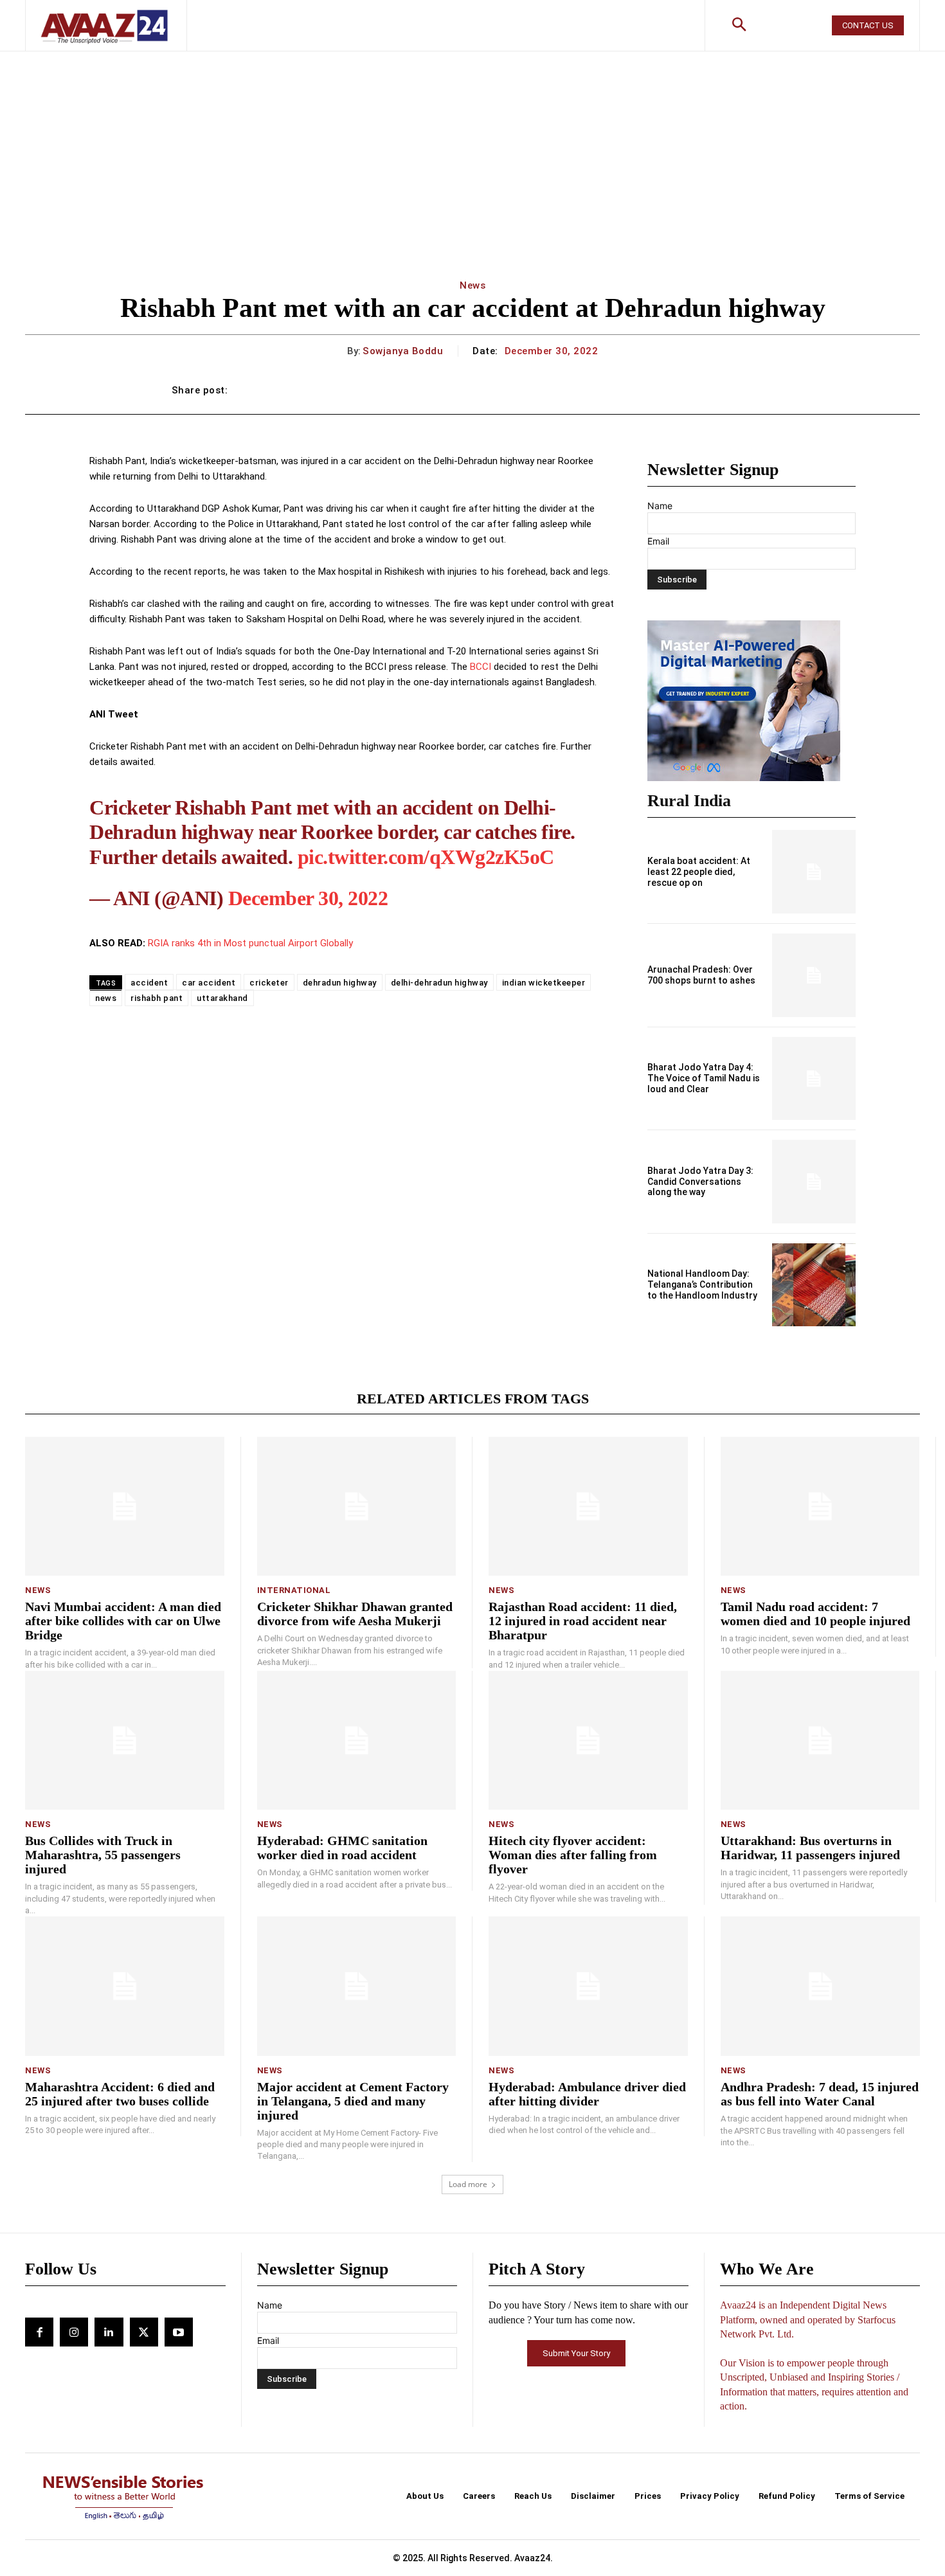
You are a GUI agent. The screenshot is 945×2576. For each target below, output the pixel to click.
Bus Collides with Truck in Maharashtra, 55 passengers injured (103, 1855)
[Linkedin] (109, 2332)
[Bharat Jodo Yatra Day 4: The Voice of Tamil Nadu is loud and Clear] (814, 1079)
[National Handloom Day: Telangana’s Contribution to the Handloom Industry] (814, 1285)
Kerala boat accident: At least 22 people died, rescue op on (699, 872)
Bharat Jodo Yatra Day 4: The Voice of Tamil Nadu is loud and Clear (704, 1078)
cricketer (269, 983)
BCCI (479, 667)
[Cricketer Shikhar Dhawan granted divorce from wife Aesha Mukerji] (357, 1507)
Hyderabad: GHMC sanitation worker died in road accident (342, 1848)
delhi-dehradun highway (439, 983)
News (473, 285)
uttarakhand (222, 998)
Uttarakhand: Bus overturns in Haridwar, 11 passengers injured (810, 1848)
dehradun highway (340, 983)
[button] (739, 26)
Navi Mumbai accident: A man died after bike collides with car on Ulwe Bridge (123, 1621)
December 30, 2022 (308, 898)
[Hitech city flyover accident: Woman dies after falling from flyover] (588, 1741)
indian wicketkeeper (544, 983)
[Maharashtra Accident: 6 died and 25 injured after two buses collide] (125, 1986)
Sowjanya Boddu (403, 351)
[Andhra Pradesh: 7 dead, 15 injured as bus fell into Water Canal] (821, 1986)
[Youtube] (179, 2332)
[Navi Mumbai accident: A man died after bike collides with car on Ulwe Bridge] (125, 1507)
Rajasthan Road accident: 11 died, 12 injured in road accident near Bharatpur (583, 1621)
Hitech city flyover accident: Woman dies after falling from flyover (573, 1855)
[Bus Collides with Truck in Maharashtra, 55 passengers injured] (125, 1741)
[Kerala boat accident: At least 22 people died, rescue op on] (814, 872)
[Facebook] (39, 2332)
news (106, 998)
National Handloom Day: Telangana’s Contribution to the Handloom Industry (702, 1284)
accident (149, 983)
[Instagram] (74, 2332)
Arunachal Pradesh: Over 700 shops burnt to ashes (701, 975)
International (294, 1590)
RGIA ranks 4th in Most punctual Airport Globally (250, 943)
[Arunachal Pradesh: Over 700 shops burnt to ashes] (814, 975)
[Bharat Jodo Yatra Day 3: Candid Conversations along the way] (814, 1182)
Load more (468, 2184)
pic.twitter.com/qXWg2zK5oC (426, 857)
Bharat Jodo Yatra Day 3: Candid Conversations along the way (700, 1182)
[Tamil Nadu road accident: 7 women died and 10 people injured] (820, 1507)
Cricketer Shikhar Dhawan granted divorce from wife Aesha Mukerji (355, 1614)
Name (660, 506)
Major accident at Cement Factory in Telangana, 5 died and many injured (353, 2101)
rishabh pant (157, 998)
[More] (760, 390)
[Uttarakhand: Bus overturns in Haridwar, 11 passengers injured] (820, 1741)
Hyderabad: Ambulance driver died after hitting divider (587, 2094)
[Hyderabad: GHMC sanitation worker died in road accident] (357, 1741)
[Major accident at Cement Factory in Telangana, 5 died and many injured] (357, 1986)
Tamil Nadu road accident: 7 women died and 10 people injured (815, 1614)
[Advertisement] (473, 148)
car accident (209, 983)
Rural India (689, 801)
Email (658, 541)
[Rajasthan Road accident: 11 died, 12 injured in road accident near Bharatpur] (588, 1507)
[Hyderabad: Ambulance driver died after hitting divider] (588, 1986)
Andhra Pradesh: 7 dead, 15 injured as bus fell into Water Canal (820, 2094)
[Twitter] (144, 2332)
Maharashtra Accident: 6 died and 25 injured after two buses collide (120, 2094)
